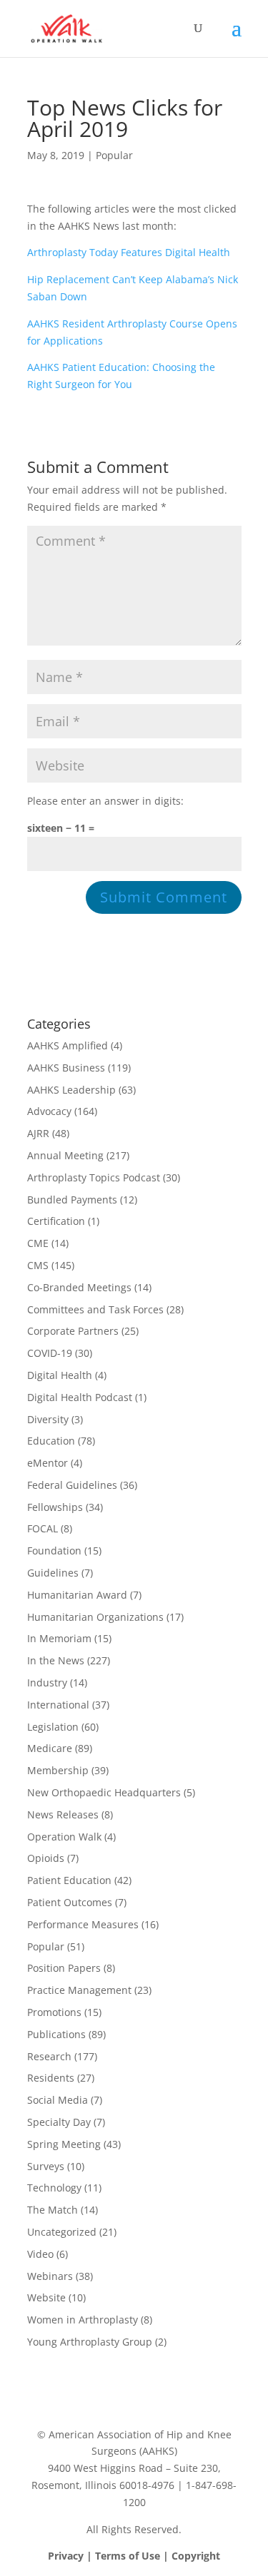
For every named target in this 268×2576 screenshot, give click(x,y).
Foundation (54, 1551)
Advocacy (49, 1111)
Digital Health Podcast (80, 1397)
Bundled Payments (72, 1200)
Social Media (58, 2100)
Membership (58, 1770)
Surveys (46, 2166)
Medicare (50, 1748)
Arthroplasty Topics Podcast (94, 1177)
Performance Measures (83, 1924)
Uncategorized (62, 2232)
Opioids (46, 1858)
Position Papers (64, 1968)
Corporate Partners (73, 1331)
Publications (56, 2034)
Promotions (54, 2012)
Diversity (48, 1419)
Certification (56, 1221)
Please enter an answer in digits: (105, 801)
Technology (54, 2188)
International (58, 1705)
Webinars (50, 2276)
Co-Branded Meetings (79, 1287)
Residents (51, 2078)
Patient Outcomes (70, 1902)
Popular (114, 155)
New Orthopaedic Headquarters (104, 1792)
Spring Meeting (64, 2144)
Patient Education (69, 1880)
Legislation (53, 1727)
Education (51, 1441)
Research (49, 2056)
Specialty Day (59, 2122)
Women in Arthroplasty (83, 2320)
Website (46, 2297)
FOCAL (43, 1528)
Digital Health (60, 1375)
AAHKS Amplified (68, 1045)
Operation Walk (64, 1837)
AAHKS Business (66, 1068)
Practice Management (79, 1990)
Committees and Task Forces (95, 1309)
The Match (53, 2210)
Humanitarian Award (77, 1595)
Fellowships (55, 1507)
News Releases (63, 1814)
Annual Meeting (65, 1155)
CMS (38, 1265)
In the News (56, 1660)
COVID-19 (50, 1353)
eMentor (48, 1463)
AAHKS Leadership (71, 1090)
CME (38, 1243)
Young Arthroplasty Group (90, 2342)
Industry (47, 1682)
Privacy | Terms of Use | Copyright (134, 2556)
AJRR (38, 1133)
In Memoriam (59, 1638)
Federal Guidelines (72, 1485)
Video (40, 2254)
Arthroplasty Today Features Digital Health (129, 252)
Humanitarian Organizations (95, 1617)
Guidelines (53, 1573)
